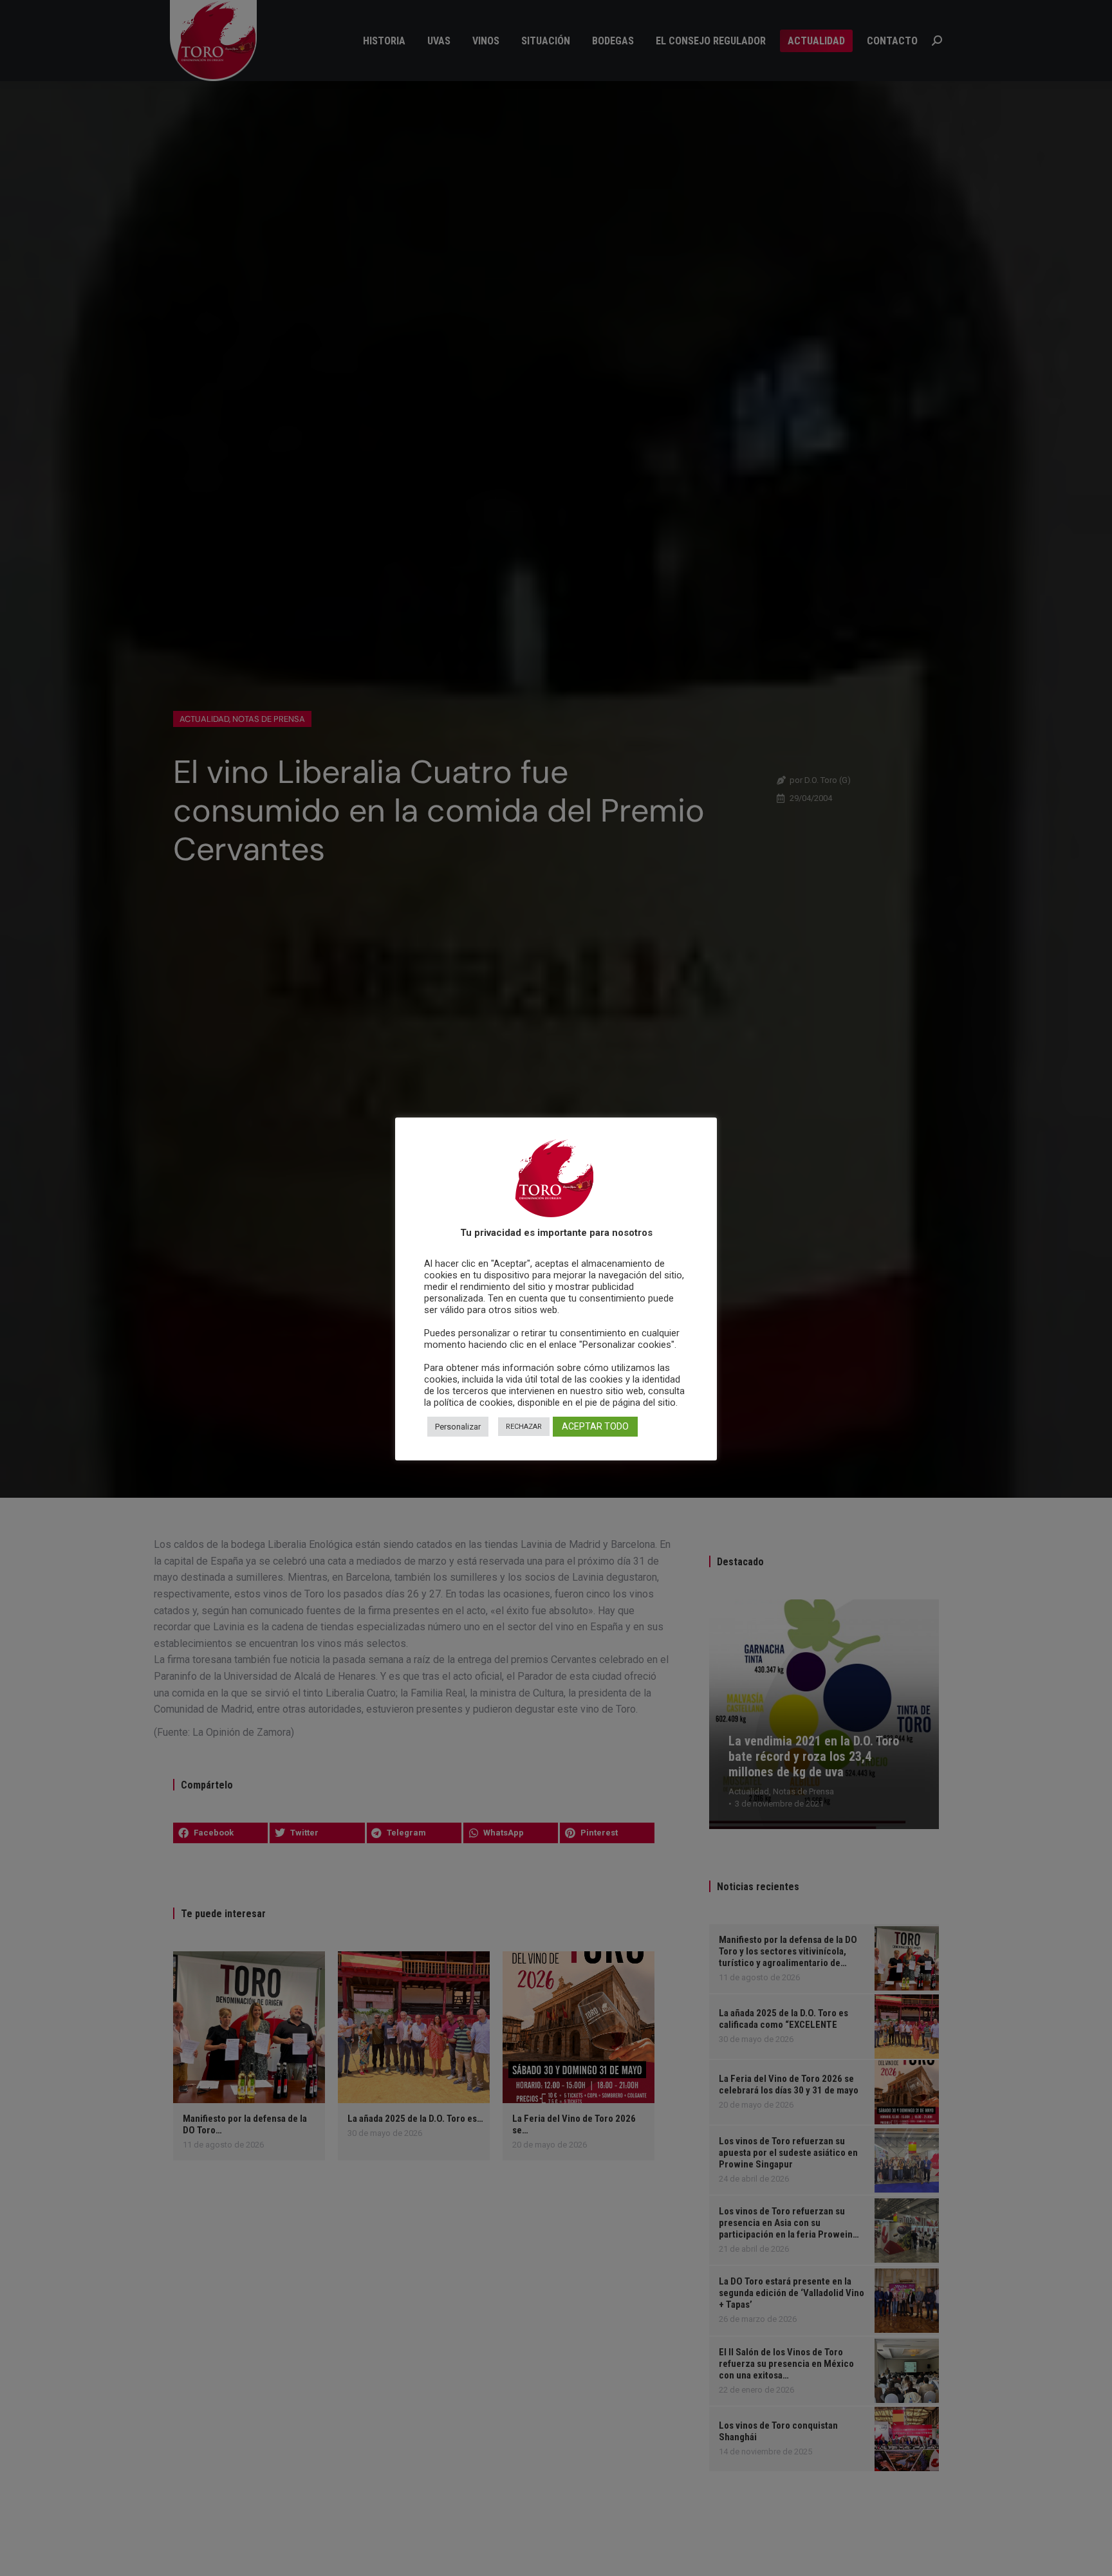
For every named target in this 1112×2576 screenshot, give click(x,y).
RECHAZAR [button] (524, 1427)
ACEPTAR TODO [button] (595, 1427)
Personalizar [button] (458, 1427)
